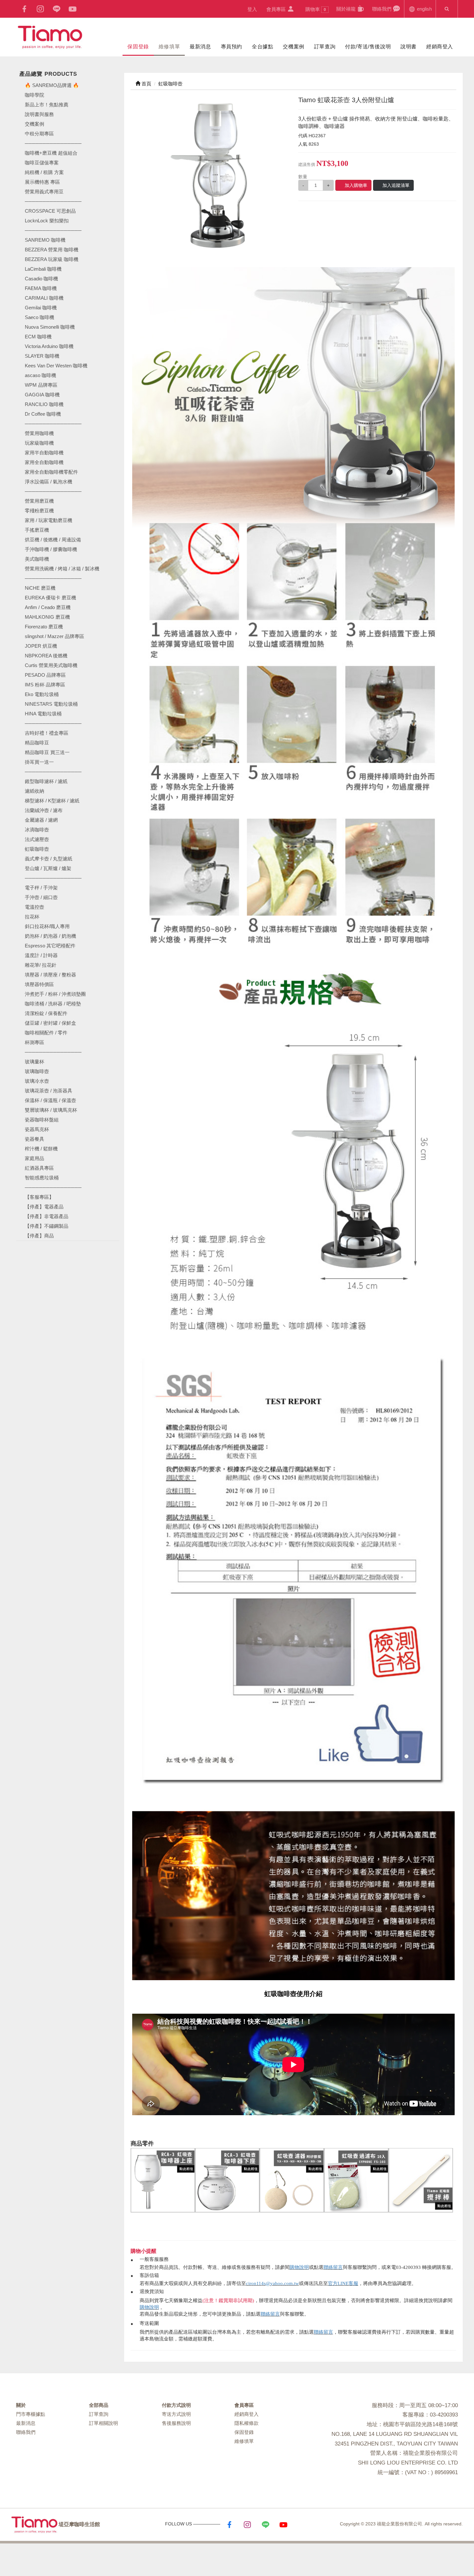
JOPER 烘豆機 (41, 646)
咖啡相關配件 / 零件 (46, 1033)
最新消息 (200, 47)
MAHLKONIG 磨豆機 (47, 617)
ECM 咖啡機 (38, 337)
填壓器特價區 (39, 984)
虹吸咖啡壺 (37, 849)
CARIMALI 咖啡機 (44, 298)
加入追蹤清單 (396, 185)
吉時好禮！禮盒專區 (47, 733)
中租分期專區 (39, 134)
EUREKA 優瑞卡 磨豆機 (50, 598)
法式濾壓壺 (37, 839)
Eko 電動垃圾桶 (42, 694)
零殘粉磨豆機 (39, 511)
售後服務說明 (176, 2423)
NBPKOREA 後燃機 (46, 656)
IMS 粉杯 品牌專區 (45, 685)
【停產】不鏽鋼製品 (47, 1226)
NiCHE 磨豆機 (40, 588)
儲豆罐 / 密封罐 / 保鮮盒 (50, 1023)
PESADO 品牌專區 (45, 675)
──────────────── (53, 230)
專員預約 (232, 47)
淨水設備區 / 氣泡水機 (49, 482)
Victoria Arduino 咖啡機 (49, 346)
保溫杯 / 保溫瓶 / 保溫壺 (50, 1100)
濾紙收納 (35, 791)
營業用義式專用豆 (44, 192)
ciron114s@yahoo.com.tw (272, 2283)
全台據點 (262, 47)
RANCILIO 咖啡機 (44, 404)
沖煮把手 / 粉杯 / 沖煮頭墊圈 (55, 994)
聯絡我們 (382, 9)
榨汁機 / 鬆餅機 (41, 1149)
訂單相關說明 (104, 2423)
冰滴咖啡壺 (37, 830)
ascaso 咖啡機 (40, 375)
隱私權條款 (247, 2423)
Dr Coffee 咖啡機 (43, 414)
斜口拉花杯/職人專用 (47, 926)
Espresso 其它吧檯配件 (50, 946)
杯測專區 (35, 1042)
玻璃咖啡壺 (37, 1071)
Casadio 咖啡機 (41, 279)
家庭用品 (35, 1158)
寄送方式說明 (176, 2414)
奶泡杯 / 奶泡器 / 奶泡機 (50, 936)
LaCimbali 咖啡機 (43, 269)
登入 (252, 9)
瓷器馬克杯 (37, 1129)
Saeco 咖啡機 (39, 317)
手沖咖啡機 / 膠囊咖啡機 (51, 549)
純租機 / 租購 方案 (44, 172)
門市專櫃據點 (31, 2414)
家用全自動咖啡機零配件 (51, 472)
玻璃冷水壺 (37, 1081)
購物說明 (299, 2267)
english (424, 9)
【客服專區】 (39, 1197)
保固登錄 (138, 47)
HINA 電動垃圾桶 (43, 714)
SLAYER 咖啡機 (42, 356)
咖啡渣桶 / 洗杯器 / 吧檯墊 (53, 1004)
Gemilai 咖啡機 (41, 308)
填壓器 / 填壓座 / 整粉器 (50, 975)
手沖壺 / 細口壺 (41, 897)
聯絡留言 (333, 2267)
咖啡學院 (35, 95)
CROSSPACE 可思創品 (50, 211)
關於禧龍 (347, 9)
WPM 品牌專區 (41, 385)
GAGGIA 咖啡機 (42, 395)
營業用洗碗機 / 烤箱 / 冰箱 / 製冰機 (62, 569)
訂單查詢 (325, 47)
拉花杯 (32, 917)
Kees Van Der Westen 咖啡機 (56, 366)
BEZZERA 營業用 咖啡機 (52, 250)
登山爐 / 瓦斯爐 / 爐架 (48, 868)
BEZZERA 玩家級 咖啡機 (52, 259)
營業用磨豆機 (39, 501)
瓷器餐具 (35, 1139)
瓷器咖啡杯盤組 (42, 1120)
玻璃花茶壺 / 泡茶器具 (49, 1091)
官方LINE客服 (343, 2283)
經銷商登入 (440, 47)
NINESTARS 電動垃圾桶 (51, 704)
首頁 (146, 84)
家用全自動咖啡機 (44, 462)
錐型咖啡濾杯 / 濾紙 (46, 781)
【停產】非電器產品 (47, 1216)
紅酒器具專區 (39, 1168)
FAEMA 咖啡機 (41, 288)
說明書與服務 (39, 114)
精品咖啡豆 (37, 743)
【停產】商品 (39, 1236)
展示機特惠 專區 (42, 182)
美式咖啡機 (37, 559)
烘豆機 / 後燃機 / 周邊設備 (53, 540)
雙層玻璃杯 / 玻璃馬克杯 (51, 1110)
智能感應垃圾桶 (42, 1178)
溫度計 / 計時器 (41, 955)
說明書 (409, 47)
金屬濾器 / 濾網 (41, 820)
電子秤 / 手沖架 (41, 888)
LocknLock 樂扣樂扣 (47, 221)
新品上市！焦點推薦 (47, 105)
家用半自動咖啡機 (44, 453)
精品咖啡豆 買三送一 (47, 752)
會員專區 (277, 9)
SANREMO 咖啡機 (45, 240)
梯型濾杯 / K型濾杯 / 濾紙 (52, 801)
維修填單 (169, 47)
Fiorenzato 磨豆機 (44, 627)
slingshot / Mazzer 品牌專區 (54, 636)
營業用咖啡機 (39, 433)
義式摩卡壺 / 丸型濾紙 (49, 859)
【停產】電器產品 (44, 1207)
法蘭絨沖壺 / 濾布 (44, 810)
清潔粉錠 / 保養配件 (46, 1013)
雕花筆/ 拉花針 (41, 965)
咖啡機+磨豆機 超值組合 (51, 153)
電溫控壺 (35, 907)
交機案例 (293, 47)
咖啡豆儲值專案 (42, 163)
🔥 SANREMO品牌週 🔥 (52, 85)
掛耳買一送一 (39, 762)
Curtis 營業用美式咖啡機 (51, 665)
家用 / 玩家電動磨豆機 (49, 520)
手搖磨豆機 (37, 530)
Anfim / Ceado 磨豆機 (48, 607)
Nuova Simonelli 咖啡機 (50, 327)
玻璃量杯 (35, 1062)
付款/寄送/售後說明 (368, 47)
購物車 (316, 9)
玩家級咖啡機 (39, 443)
